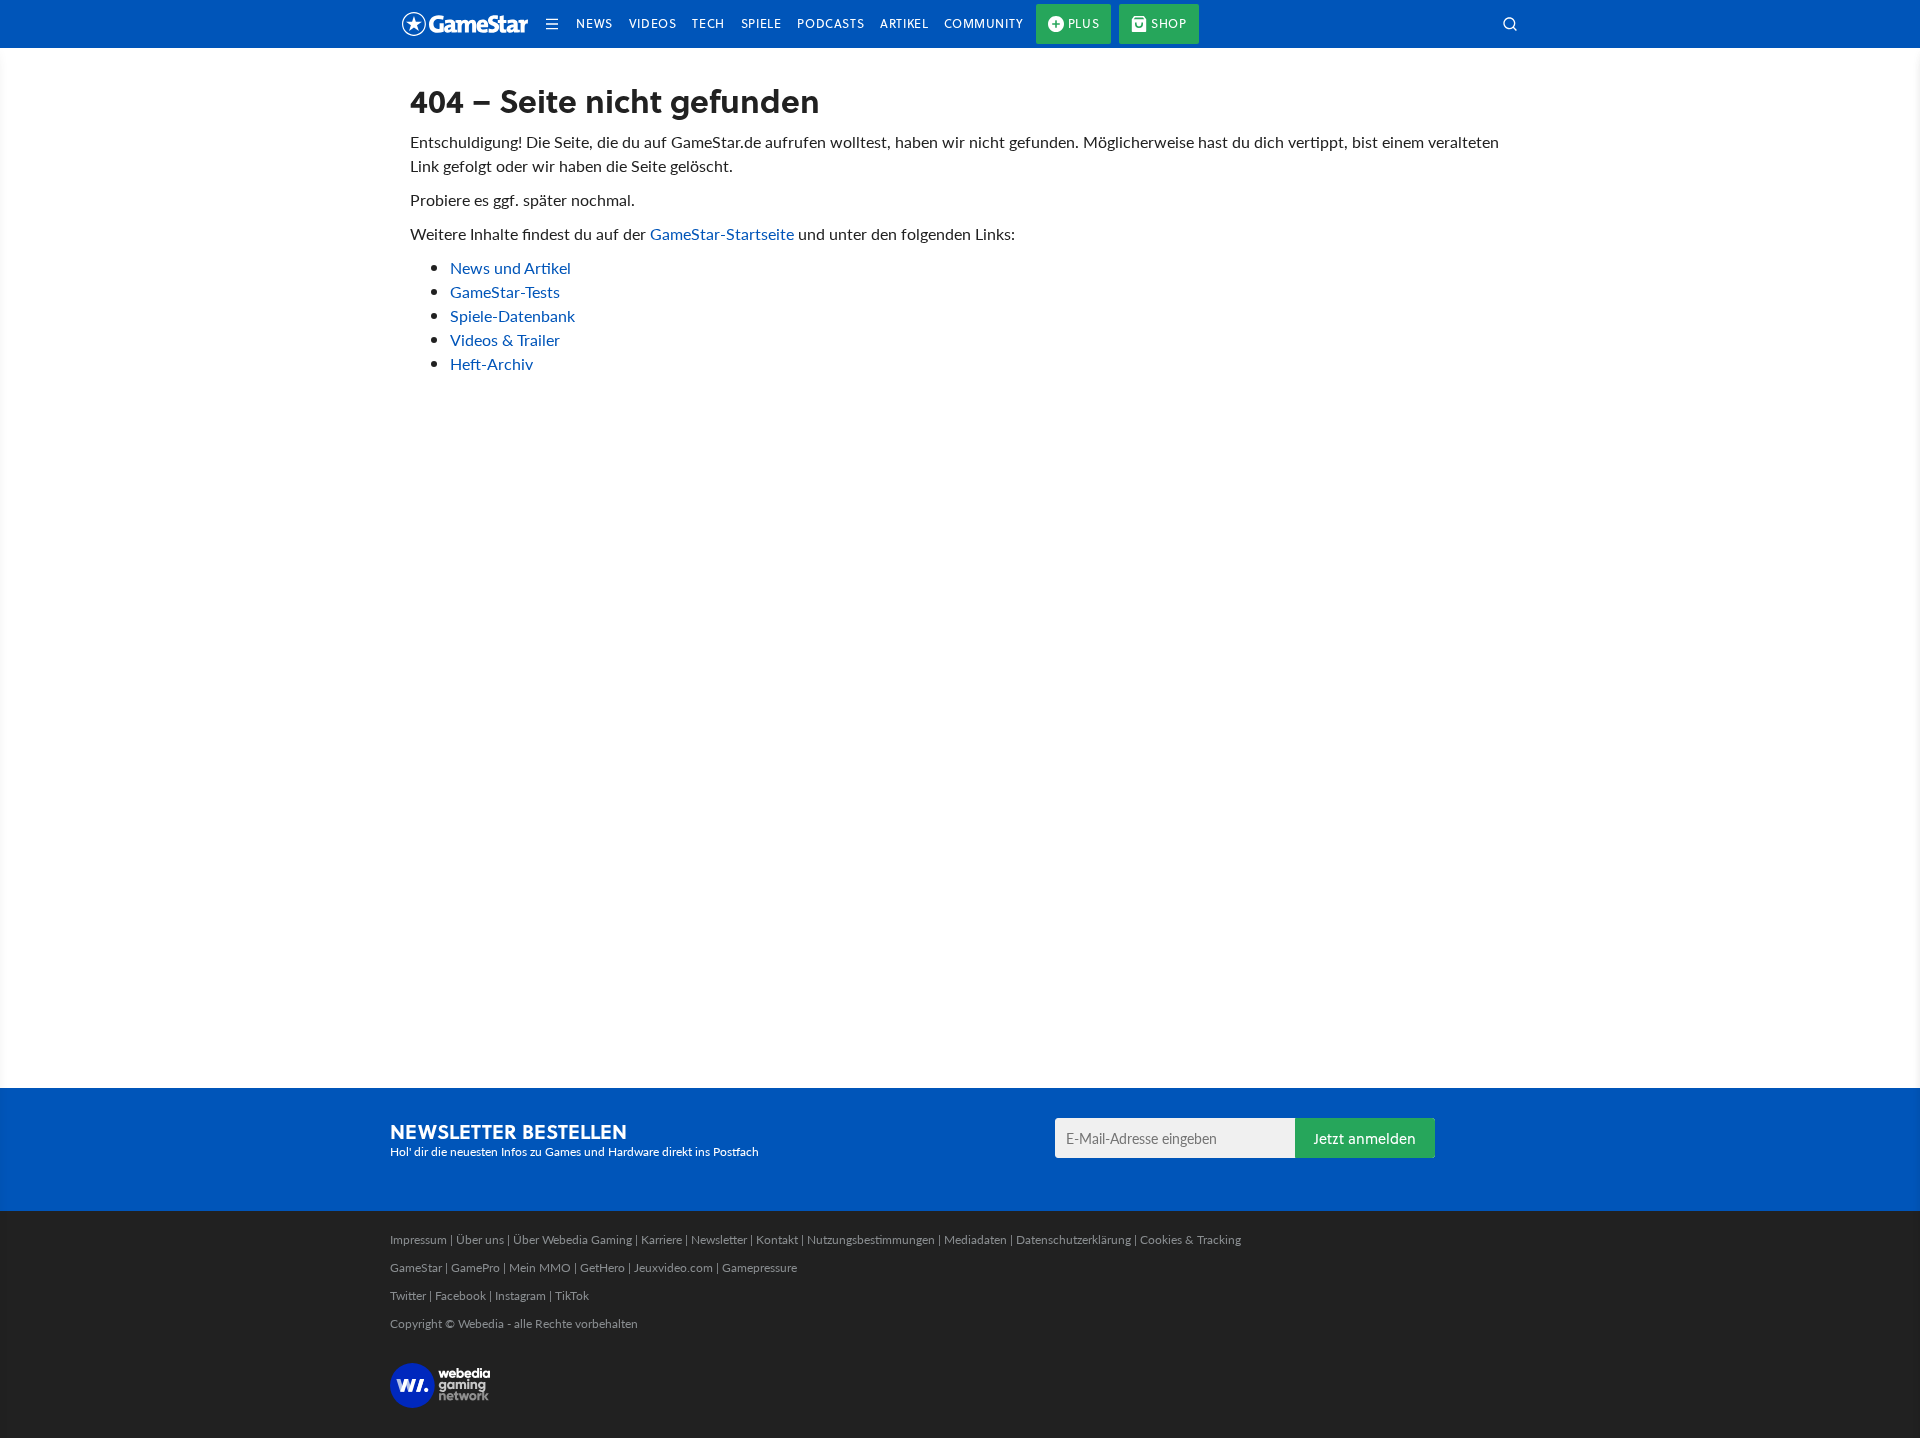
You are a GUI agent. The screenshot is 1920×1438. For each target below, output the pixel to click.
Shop (1168, 23)
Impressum (418, 1239)
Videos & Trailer (505, 339)
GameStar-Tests (505, 291)
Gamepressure (759, 1267)
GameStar (416, 1267)
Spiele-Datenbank (512, 315)
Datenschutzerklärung (1073, 1239)
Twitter (408, 1295)
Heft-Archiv (491, 363)
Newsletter (719, 1239)
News (594, 23)
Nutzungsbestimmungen (871, 1239)
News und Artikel (510, 267)
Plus (1083, 23)
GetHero (602, 1267)
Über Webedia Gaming (572, 1239)
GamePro (475, 1267)
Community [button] (983, 23)
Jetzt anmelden (1365, 1138)
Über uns (480, 1239)
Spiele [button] (761, 23)
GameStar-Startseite (722, 233)
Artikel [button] (904, 23)
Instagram (520, 1295)
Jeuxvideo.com (673, 1267)
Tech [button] (708, 23)
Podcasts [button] (830, 23)
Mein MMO (540, 1267)
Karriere (661, 1239)
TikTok (572, 1295)
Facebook (460, 1295)
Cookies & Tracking (1190, 1239)
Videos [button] (653, 23)
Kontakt (777, 1239)
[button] (552, 24)
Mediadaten (975, 1239)
